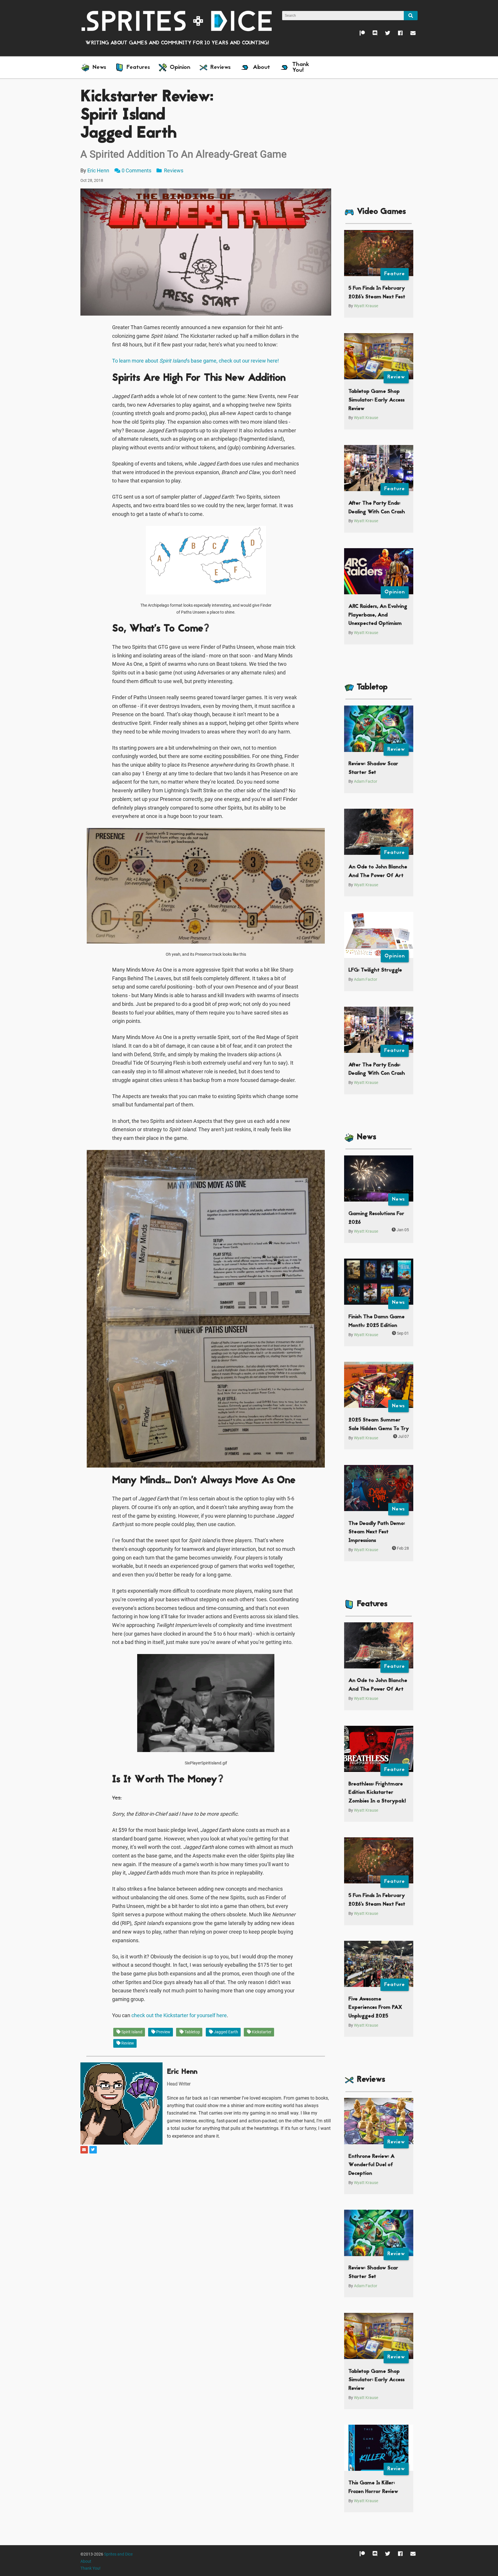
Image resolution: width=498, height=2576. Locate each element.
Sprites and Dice (118, 2554)
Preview (163, 2032)
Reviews (173, 170)
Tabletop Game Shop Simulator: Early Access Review (377, 400)
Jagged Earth (226, 2032)
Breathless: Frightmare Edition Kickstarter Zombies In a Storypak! (377, 1793)
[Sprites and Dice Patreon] (358, 34)
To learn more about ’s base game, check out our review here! (196, 361)
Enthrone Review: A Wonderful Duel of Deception (371, 2165)
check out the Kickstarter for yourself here (179, 2015)
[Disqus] (206, 2227)
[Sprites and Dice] (177, 21)
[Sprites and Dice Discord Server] (371, 34)
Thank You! (90, 2568)
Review (127, 2043)
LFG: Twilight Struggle (375, 970)
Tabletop (192, 2032)
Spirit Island (131, 2032)
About (86, 2561)
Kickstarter (261, 2032)
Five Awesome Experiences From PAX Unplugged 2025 (375, 2008)
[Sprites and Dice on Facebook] (396, 34)
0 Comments (136, 170)
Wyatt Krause (366, 306)
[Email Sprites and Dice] (409, 34)
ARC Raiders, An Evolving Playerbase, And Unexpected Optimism (378, 615)
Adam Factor (366, 781)
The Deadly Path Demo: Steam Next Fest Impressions (377, 1532)
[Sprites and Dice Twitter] (384, 34)
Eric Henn (98, 170)
